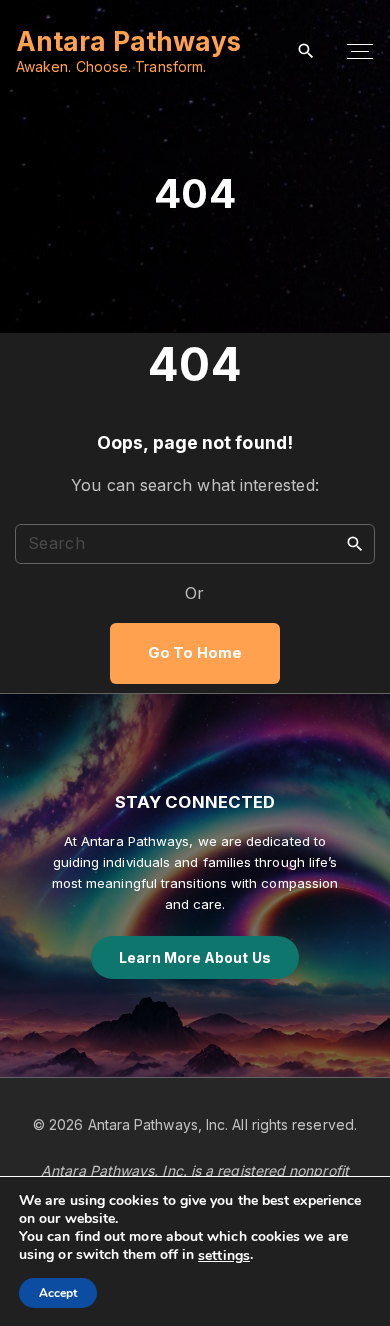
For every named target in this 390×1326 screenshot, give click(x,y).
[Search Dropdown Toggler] (306, 51)
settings (224, 1256)
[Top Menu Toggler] (360, 52)
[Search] (355, 543)
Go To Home (195, 653)
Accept (58, 1293)
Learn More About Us (195, 957)
